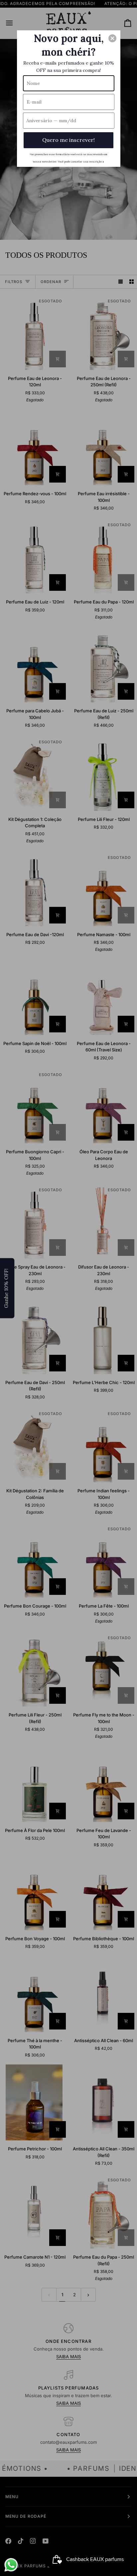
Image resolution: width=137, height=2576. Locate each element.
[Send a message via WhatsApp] (11, 2565)
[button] (112, 38)
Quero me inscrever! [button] (68, 140)
